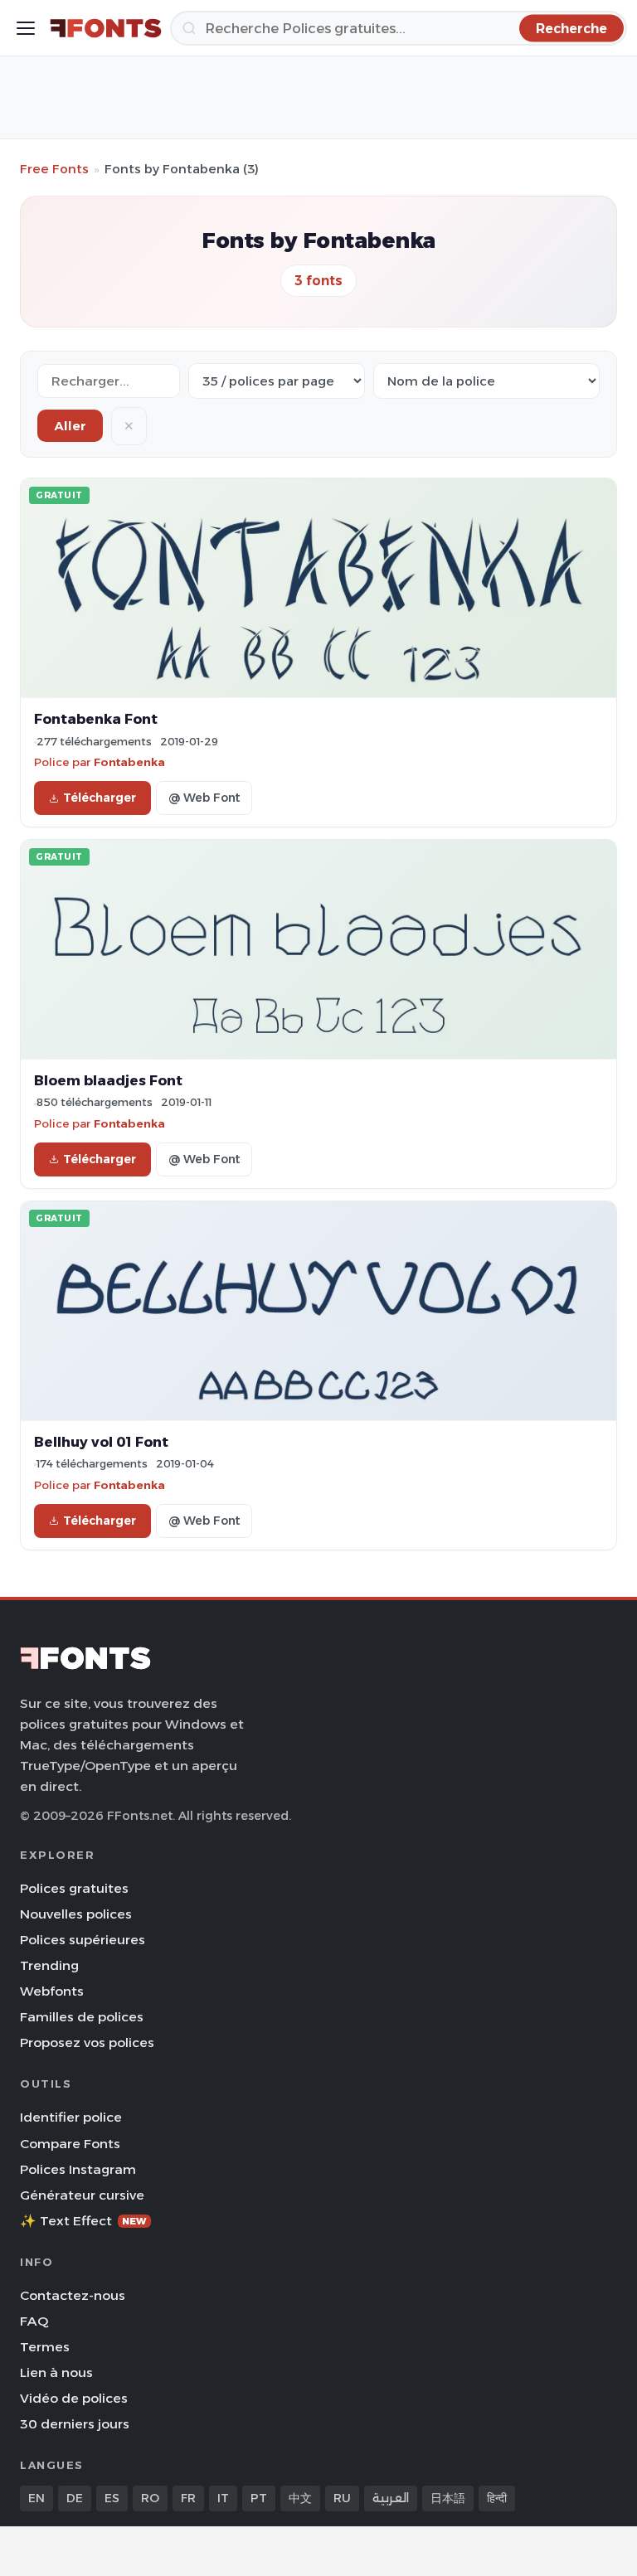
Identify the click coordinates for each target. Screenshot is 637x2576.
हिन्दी (497, 2498)
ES (112, 2498)
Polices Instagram (78, 2169)
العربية (391, 2498)
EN (36, 2498)
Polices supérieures (83, 1940)
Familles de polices (82, 2017)
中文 (300, 2498)
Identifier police (71, 2117)
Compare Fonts (70, 2144)
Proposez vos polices (87, 2042)
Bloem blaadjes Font (108, 1080)
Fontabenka (129, 762)
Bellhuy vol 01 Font (101, 1442)
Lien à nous (56, 2372)
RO (150, 2498)
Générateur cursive (82, 2195)
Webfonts (52, 1991)
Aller (70, 426)
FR (188, 2498)
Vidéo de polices (74, 2398)
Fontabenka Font (96, 719)
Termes (45, 2347)
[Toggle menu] (26, 28)
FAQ (34, 2321)
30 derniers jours (75, 2424)
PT (259, 2498)
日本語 (448, 2498)
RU (342, 2498)
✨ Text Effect (83, 2221)
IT (223, 2498)
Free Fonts (54, 169)
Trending (49, 1965)
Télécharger (100, 798)
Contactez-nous (73, 2295)
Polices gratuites (74, 1888)
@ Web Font (204, 798)
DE (75, 2498)
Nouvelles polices (76, 1914)
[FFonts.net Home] (106, 28)
